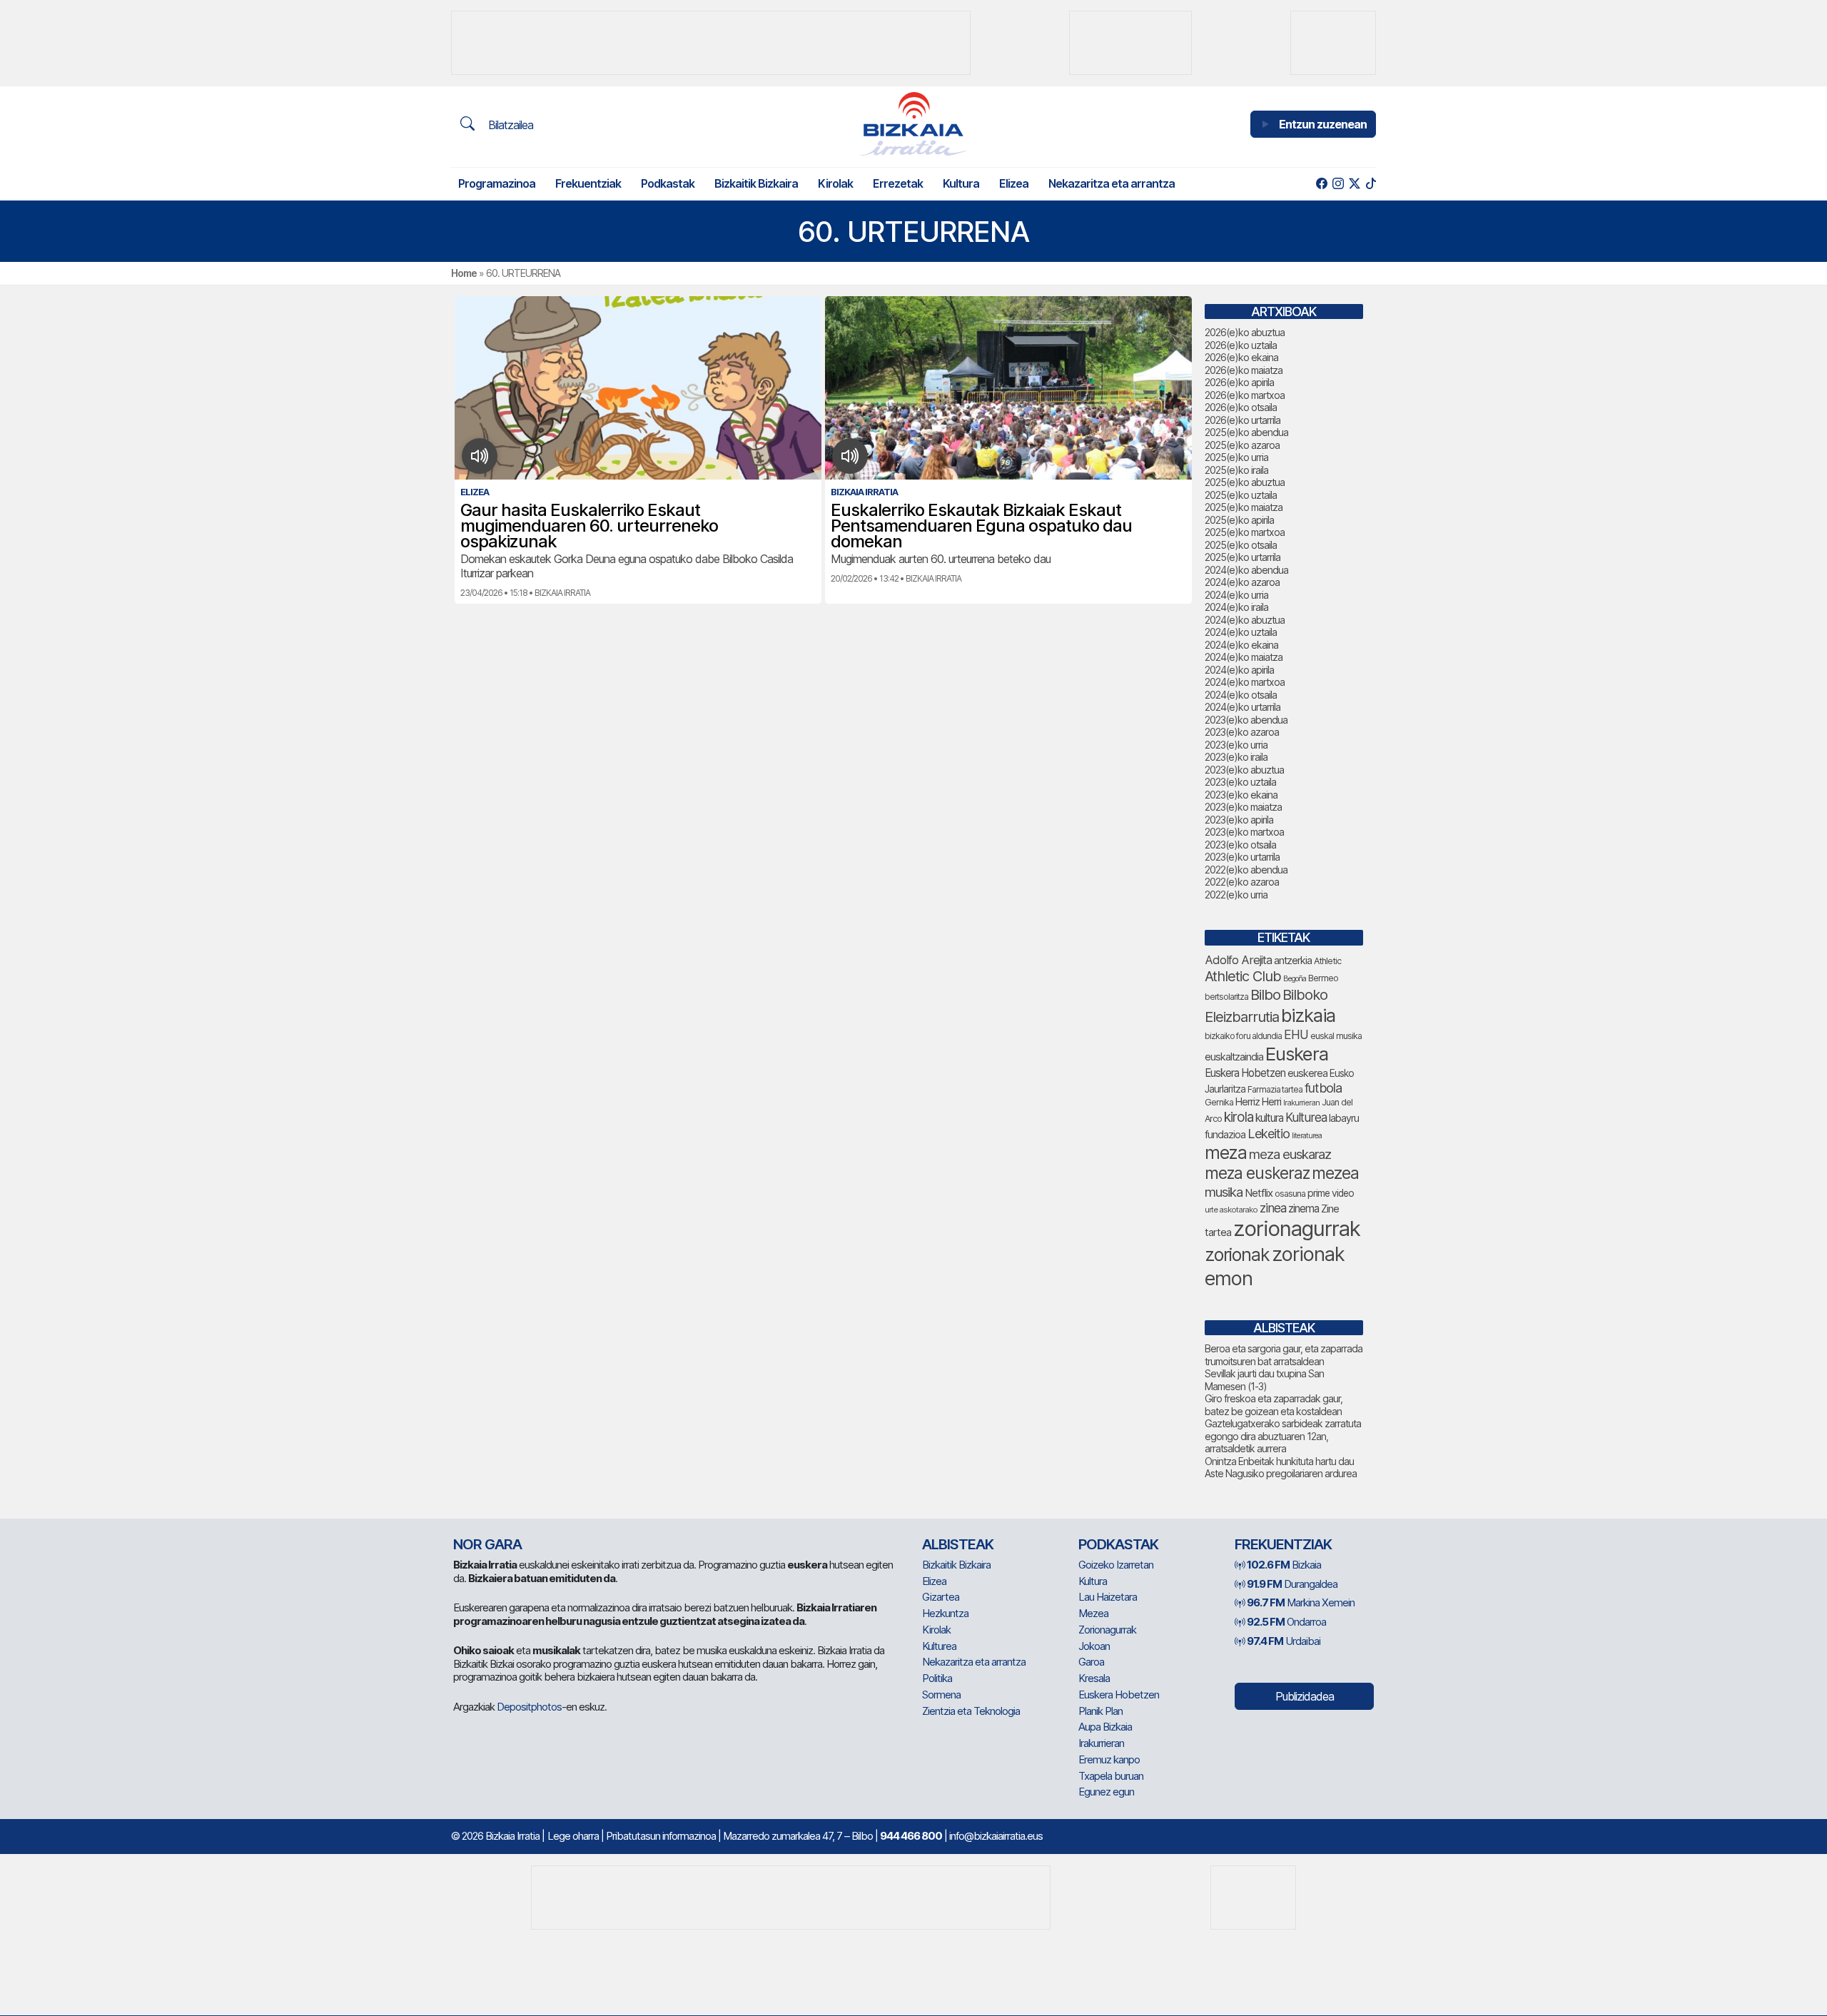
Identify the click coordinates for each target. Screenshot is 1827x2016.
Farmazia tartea (1275, 1089)
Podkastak (668, 183)
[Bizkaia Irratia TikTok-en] (1371, 184)
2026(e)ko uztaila (1241, 345)
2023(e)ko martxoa (1244, 832)
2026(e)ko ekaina (1241, 357)
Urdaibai (1284, 1641)
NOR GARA (487, 1544)
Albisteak (958, 1544)
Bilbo (1265, 994)
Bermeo (1323, 978)
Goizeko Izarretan (1116, 1565)
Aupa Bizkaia (1105, 1727)
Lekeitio (1269, 1133)
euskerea (1307, 1073)
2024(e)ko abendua (1246, 570)
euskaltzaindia (1234, 1057)
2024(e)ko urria (1236, 595)
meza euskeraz (1257, 1173)
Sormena (941, 1695)
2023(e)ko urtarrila (1242, 857)
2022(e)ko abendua (1246, 870)
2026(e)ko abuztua (1245, 332)
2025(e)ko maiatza (1244, 507)
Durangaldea (1292, 1584)
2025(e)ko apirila (1239, 520)
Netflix (1259, 1193)
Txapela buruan (1111, 1776)
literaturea (1307, 1136)
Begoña (1295, 979)
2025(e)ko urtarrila (1243, 557)
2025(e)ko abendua (1246, 432)
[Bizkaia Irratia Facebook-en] (1321, 184)
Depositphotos (529, 1707)
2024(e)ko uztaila (1241, 632)
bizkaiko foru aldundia (1243, 1036)
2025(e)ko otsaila (1241, 545)
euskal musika (1336, 1036)
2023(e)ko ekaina (1241, 795)
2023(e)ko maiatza (1243, 807)
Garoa (1091, 1662)
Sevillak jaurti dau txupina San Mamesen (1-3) (1264, 1380)
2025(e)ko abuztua (1245, 482)
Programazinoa (497, 183)
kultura (1269, 1118)
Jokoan (1094, 1646)
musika (1224, 1192)
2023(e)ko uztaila (1240, 782)
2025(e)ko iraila (1236, 470)
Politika (937, 1678)
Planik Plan (1100, 1711)
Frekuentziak (588, 183)
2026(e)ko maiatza (1244, 370)
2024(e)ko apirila (1239, 670)
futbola (1323, 1088)
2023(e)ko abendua (1246, 720)
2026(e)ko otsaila (1241, 407)
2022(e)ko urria (1236, 895)
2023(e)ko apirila (1239, 820)
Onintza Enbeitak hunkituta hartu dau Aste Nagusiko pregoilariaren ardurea (1281, 1468)
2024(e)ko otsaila (1241, 695)
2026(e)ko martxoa (1245, 395)
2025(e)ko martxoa (1245, 532)
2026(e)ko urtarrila (1243, 420)
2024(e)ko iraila (1236, 607)
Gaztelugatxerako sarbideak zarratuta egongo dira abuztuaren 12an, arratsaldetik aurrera (1283, 1436)
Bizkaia (1284, 1565)
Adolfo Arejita (1238, 960)
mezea (1335, 1173)
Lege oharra (573, 1836)
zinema (1304, 1209)
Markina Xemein (1301, 1602)
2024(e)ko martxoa (1245, 682)
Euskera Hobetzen (1245, 1073)
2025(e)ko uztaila (1241, 495)
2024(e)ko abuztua (1245, 620)
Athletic (1327, 961)
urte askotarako (1231, 1210)
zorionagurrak (1297, 1229)
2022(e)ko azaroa (1242, 882)
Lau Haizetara (1108, 1597)
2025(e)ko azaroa (1242, 445)
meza (1226, 1153)
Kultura (961, 183)
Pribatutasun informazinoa (661, 1836)
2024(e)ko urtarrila (1243, 707)
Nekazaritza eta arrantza (1112, 183)
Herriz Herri (1258, 1102)
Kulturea (1306, 1117)
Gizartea (941, 1597)
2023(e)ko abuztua (1244, 770)
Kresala (1094, 1678)
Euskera (1297, 1054)
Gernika (1219, 1102)
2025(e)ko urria (1236, 457)
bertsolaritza (1226, 997)
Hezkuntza (945, 1613)
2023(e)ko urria (1236, 745)
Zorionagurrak (1107, 1630)
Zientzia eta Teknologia (971, 1711)
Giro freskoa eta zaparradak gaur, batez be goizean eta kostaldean (1274, 1405)
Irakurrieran (1301, 1103)
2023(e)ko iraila (1236, 757)
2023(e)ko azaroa (1242, 732)
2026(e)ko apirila (1239, 382)
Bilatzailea (509, 125)
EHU (1296, 1034)
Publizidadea (1305, 1696)
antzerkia (1293, 961)
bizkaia (1308, 1015)
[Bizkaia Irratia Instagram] (1338, 184)
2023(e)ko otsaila (1240, 845)
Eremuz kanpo (1109, 1759)
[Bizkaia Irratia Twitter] (1354, 184)
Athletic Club (1243, 976)
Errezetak (898, 183)
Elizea (1014, 183)
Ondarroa (1286, 1622)
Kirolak (835, 183)
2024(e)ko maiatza (1244, 657)
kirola (1239, 1117)
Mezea (1093, 1613)
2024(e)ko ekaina (1241, 645)
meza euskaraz (1290, 1154)
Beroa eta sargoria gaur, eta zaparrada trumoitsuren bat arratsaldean (1284, 1355)
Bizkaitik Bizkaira (756, 183)
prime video (1331, 1193)
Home (464, 273)
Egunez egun (1106, 1792)
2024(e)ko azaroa (1242, 582)
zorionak (1237, 1255)
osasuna (1290, 1194)
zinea (1273, 1208)
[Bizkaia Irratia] (913, 124)
